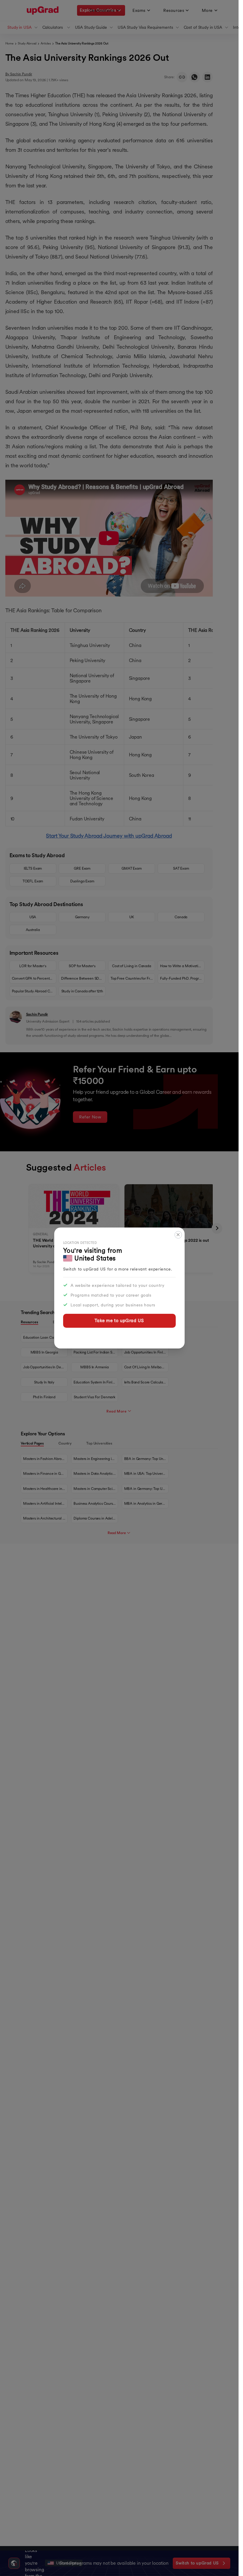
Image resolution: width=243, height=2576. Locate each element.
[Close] (178, 1235)
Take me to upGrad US (119, 1320)
